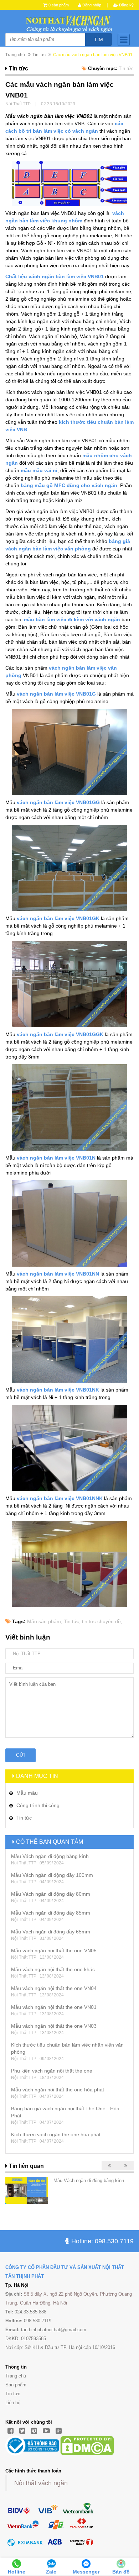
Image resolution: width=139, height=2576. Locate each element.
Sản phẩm (16, 2385)
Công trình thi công (38, 1805)
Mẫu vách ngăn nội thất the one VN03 (54, 2026)
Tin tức (39, 55)
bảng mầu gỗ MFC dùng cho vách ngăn (68, 485)
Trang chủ (16, 2376)
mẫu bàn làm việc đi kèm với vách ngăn (72, 619)
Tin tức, (72, 1621)
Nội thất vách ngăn (41, 2483)
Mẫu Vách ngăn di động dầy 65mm (51, 1932)
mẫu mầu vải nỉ (39, 470)
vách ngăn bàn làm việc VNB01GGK (61, 1034)
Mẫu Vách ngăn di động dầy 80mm (51, 1894)
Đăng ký (126, 5)
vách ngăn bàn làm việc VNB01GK (58, 918)
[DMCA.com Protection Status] (87, 2445)
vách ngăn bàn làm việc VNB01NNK (60, 1498)
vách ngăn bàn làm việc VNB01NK (58, 1390)
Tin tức (13, 2394)
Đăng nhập (91, 5)
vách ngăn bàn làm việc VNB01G (56, 694)
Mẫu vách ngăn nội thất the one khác (53, 1969)
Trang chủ (15, 55)
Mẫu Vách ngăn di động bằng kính (50, 1856)
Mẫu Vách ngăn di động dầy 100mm (52, 1875)
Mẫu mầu (27, 1793)
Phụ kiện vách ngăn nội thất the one (52, 2071)
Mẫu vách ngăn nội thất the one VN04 (54, 1988)
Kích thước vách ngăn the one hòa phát (56, 2134)
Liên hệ (13, 2403)
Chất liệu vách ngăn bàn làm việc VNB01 (55, 276)
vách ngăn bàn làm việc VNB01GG (59, 802)
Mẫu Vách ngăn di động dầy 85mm (51, 1913)
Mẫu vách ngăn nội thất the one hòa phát (58, 2090)
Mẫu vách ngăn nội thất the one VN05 (54, 1951)
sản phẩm (59, 5)
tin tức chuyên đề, (102, 1621)
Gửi (20, 1755)
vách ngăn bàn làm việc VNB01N (57, 1158)
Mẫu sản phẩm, (45, 1621)
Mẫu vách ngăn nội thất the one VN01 (54, 2007)
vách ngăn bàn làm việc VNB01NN (58, 1274)
